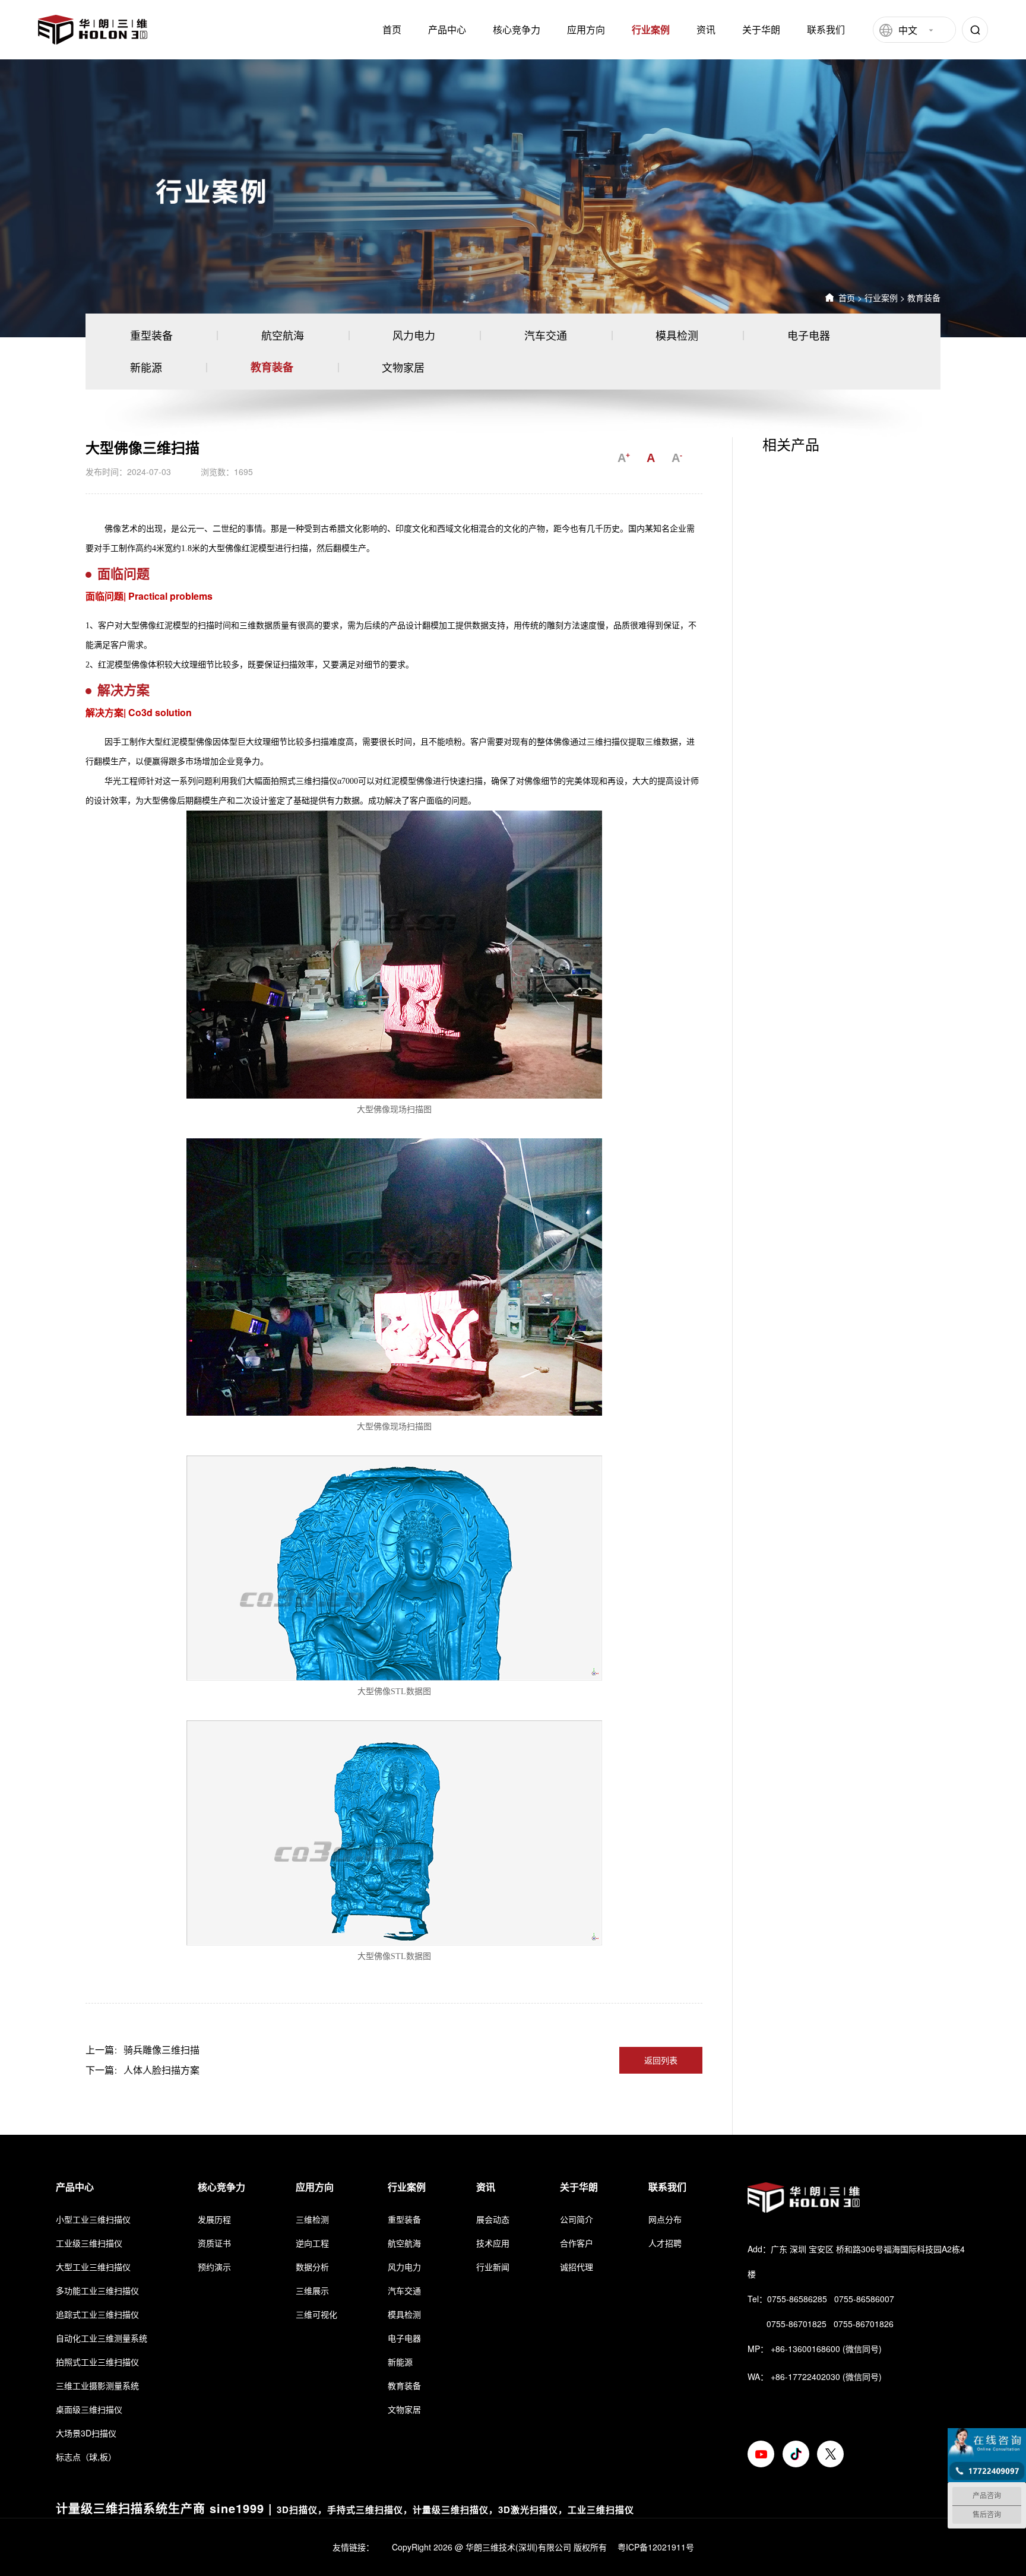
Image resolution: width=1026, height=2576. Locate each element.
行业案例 (651, 29)
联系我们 (826, 29)
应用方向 (586, 29)
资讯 (706, 29)
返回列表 (661, 2060)
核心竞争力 (517, 29)
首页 (392, 29)
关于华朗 (761, 29)
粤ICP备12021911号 (656, 2547)
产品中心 (447, 29)
